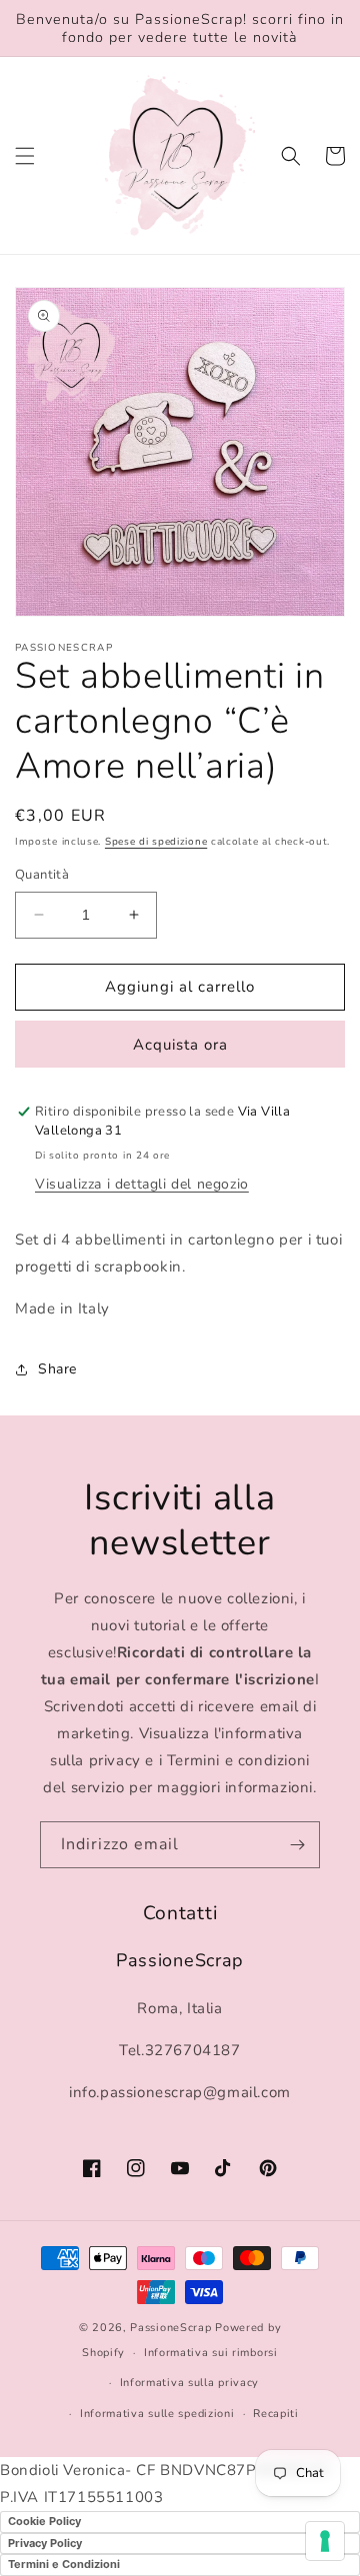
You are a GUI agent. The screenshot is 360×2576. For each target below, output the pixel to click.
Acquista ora (180, 1045)
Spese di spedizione (156, 842)
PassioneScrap (170, 2328)
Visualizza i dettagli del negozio (142, 1184)
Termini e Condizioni (64, 2564)
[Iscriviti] (297, 1845)
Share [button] (57, 1369)
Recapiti (276, 2414)
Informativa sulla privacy (190, 2383)
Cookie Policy (44, 2521)
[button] (25, 156)
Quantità (42, 875)
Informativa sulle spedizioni (157, 2414)
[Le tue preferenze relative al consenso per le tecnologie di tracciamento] (325, 2541)
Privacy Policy (45, 2543)
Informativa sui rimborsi (211, 2353)
